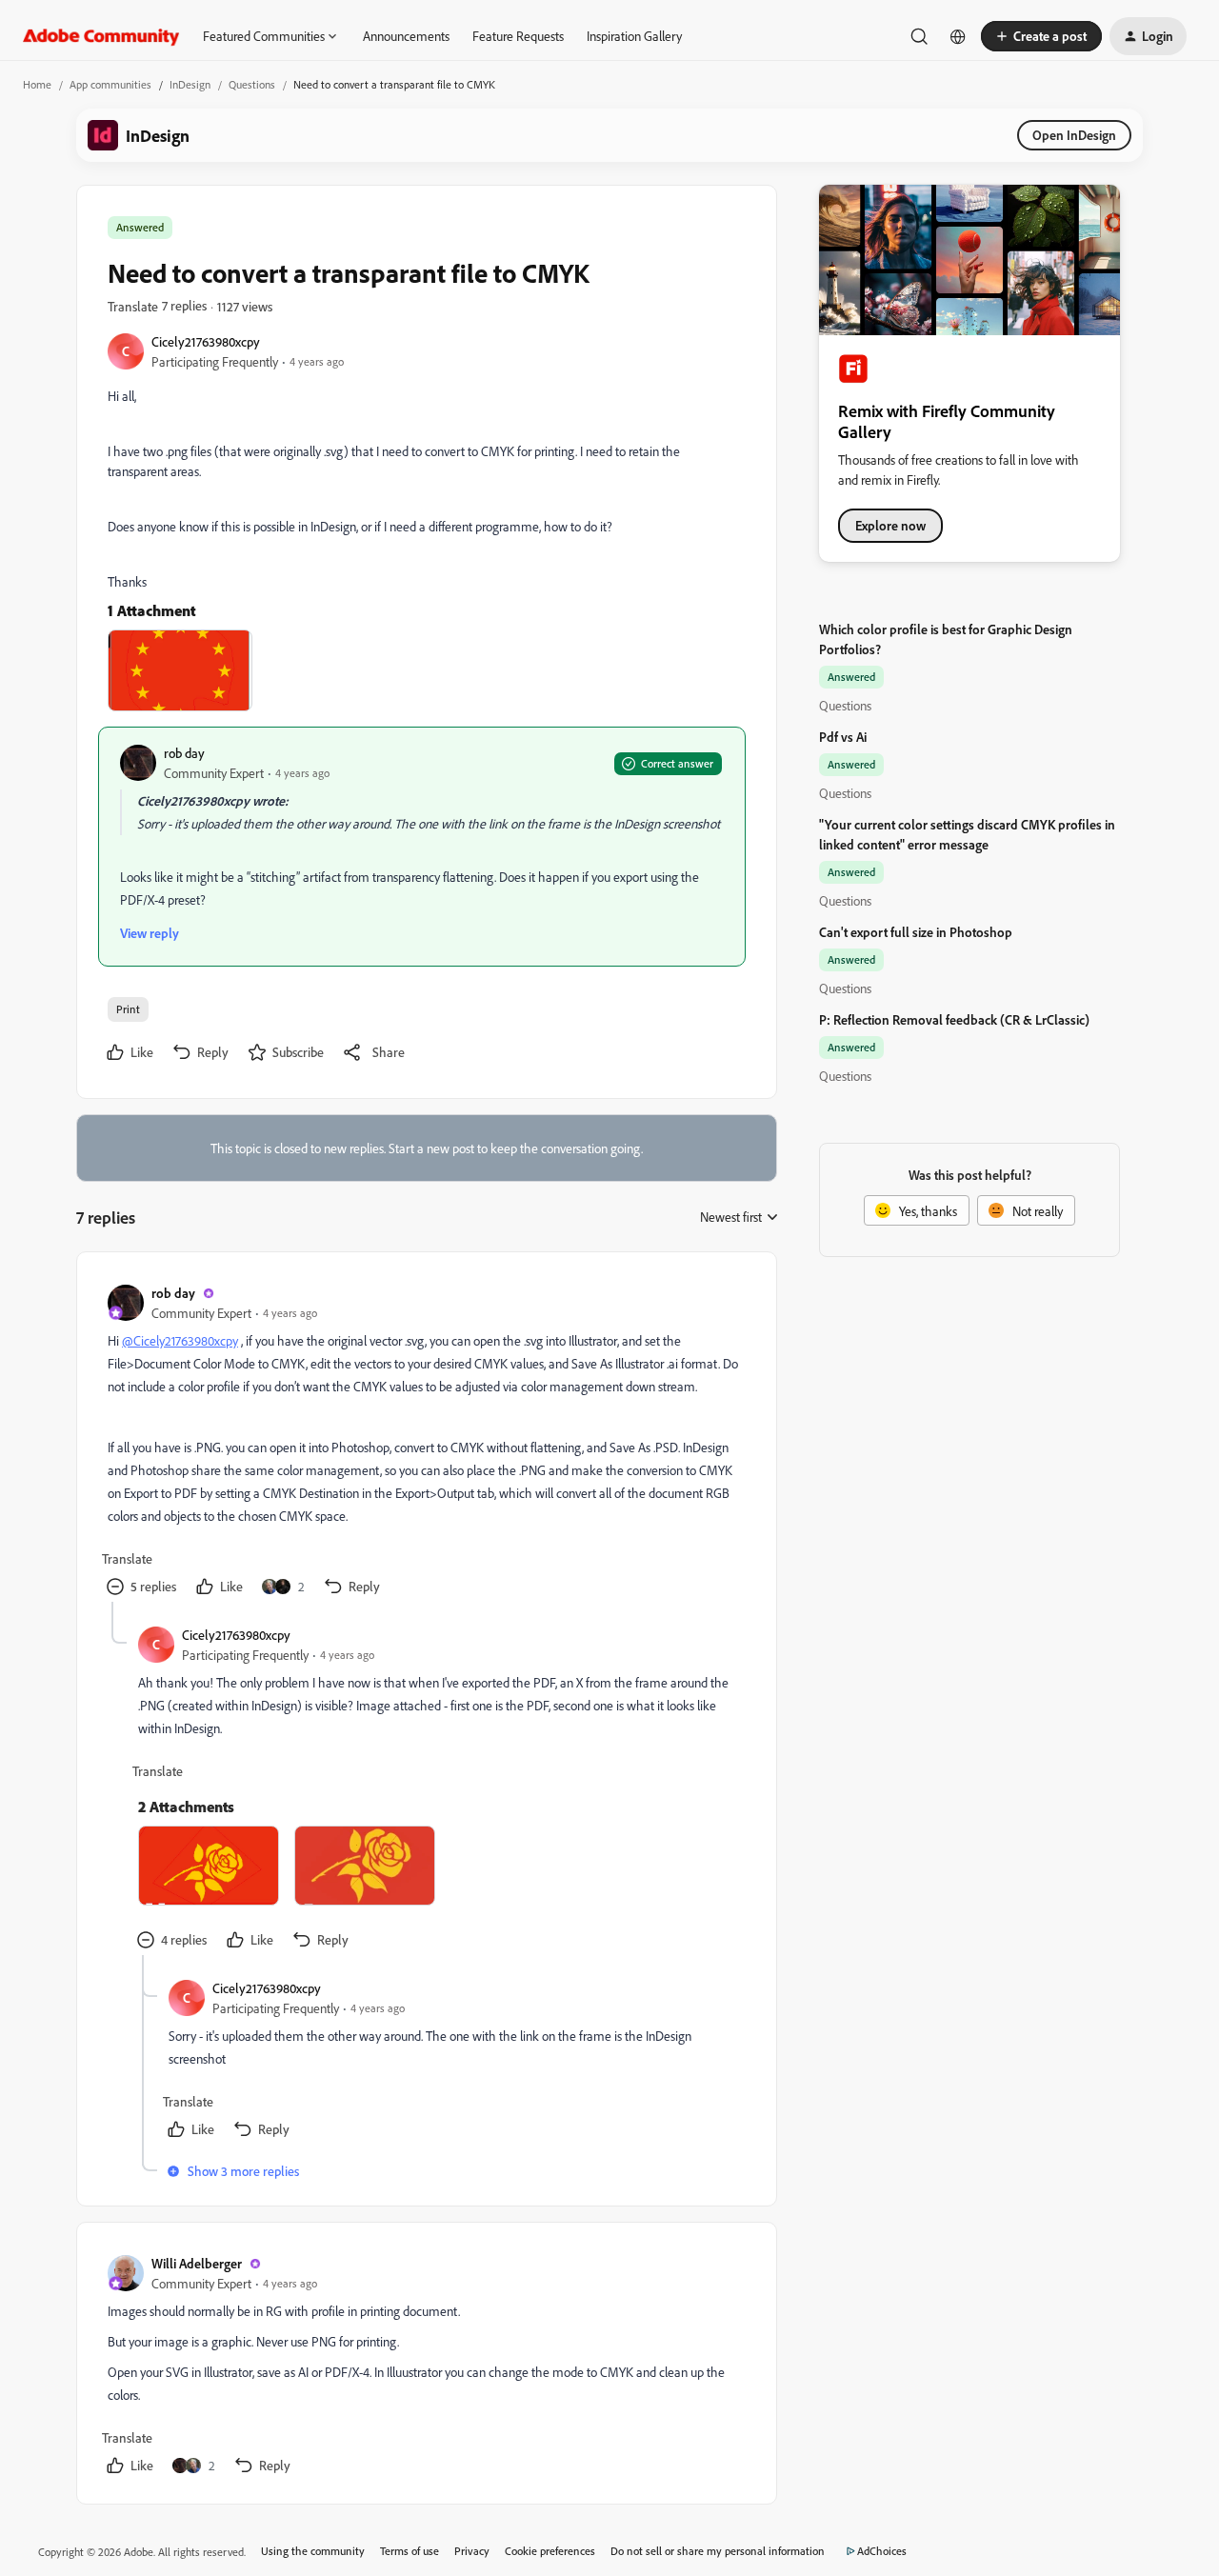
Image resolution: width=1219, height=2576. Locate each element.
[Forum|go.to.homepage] (101, 36)
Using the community (313, 2551)
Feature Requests (518, 36)
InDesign (190, 84)
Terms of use (410, 2551)
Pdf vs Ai (843, 737)
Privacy (472, 2551)
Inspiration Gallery (634, 36)
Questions (252, 84)
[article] (426, 1442)
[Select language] (958, 36)
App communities (110, 84)
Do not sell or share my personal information (718, 2551)
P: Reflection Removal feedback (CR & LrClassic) (954, 1019)
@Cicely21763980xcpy (180, 1340)
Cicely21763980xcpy (206, 341)
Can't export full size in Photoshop (916, 932)
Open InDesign (1074, 135)
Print (128, 1009)
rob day (184, 753)
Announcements (406, 36)
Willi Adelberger (197, 2263)
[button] (1041, 36)
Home (37, 84)
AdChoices (882, 2551)
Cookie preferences (550, 2551)
